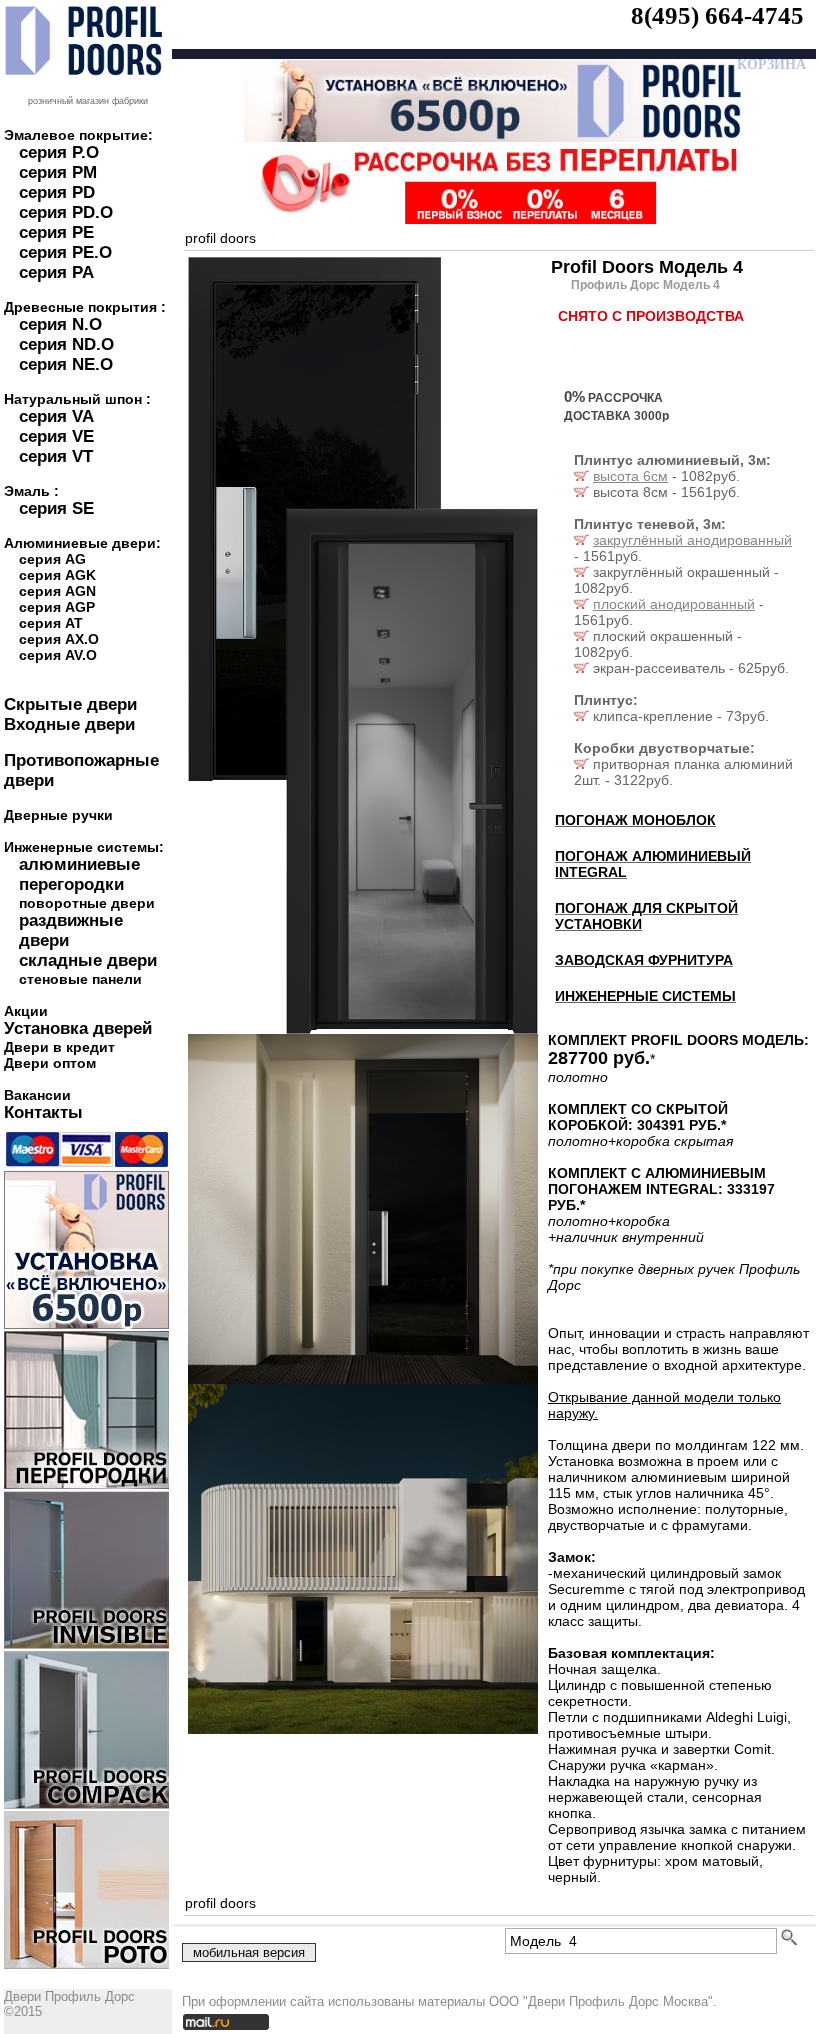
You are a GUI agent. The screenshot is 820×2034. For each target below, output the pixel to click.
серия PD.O (66, 212)
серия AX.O (59, 639)
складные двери (88, 960)
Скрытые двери (70, 704)
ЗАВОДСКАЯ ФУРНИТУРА (644, 960)
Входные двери (69, 724)
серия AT (51, 623)
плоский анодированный (674, 604)
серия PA (56, 272)
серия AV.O (58, 655)
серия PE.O (65, 252)
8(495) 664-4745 (717, 15)
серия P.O (59, 152)
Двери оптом (50, 1063)
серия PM (58, 172)
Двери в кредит (59, 1047)
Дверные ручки (58, 815)
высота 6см (630, 476)
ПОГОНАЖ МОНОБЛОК (635, 820)
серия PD (57, 192)
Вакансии (37, 1095)
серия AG (52, 559)
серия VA (56, 416)
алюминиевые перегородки (79, 874)
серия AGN (57, 591)
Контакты (43, 1112)
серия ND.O (66, 344)
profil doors (220, 238)
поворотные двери (87, 903)
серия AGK (57, 575)
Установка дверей (78, 1028)
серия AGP (57, 607)
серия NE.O (66, 364)
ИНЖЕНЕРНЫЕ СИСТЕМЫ (645, 996)
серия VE (56, 436)
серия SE (56, 508)
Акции (26, 1011)
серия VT (56, 456)
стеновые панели (80, 979)
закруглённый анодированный (692, 540)
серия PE (56, 232)
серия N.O (60, 324)
